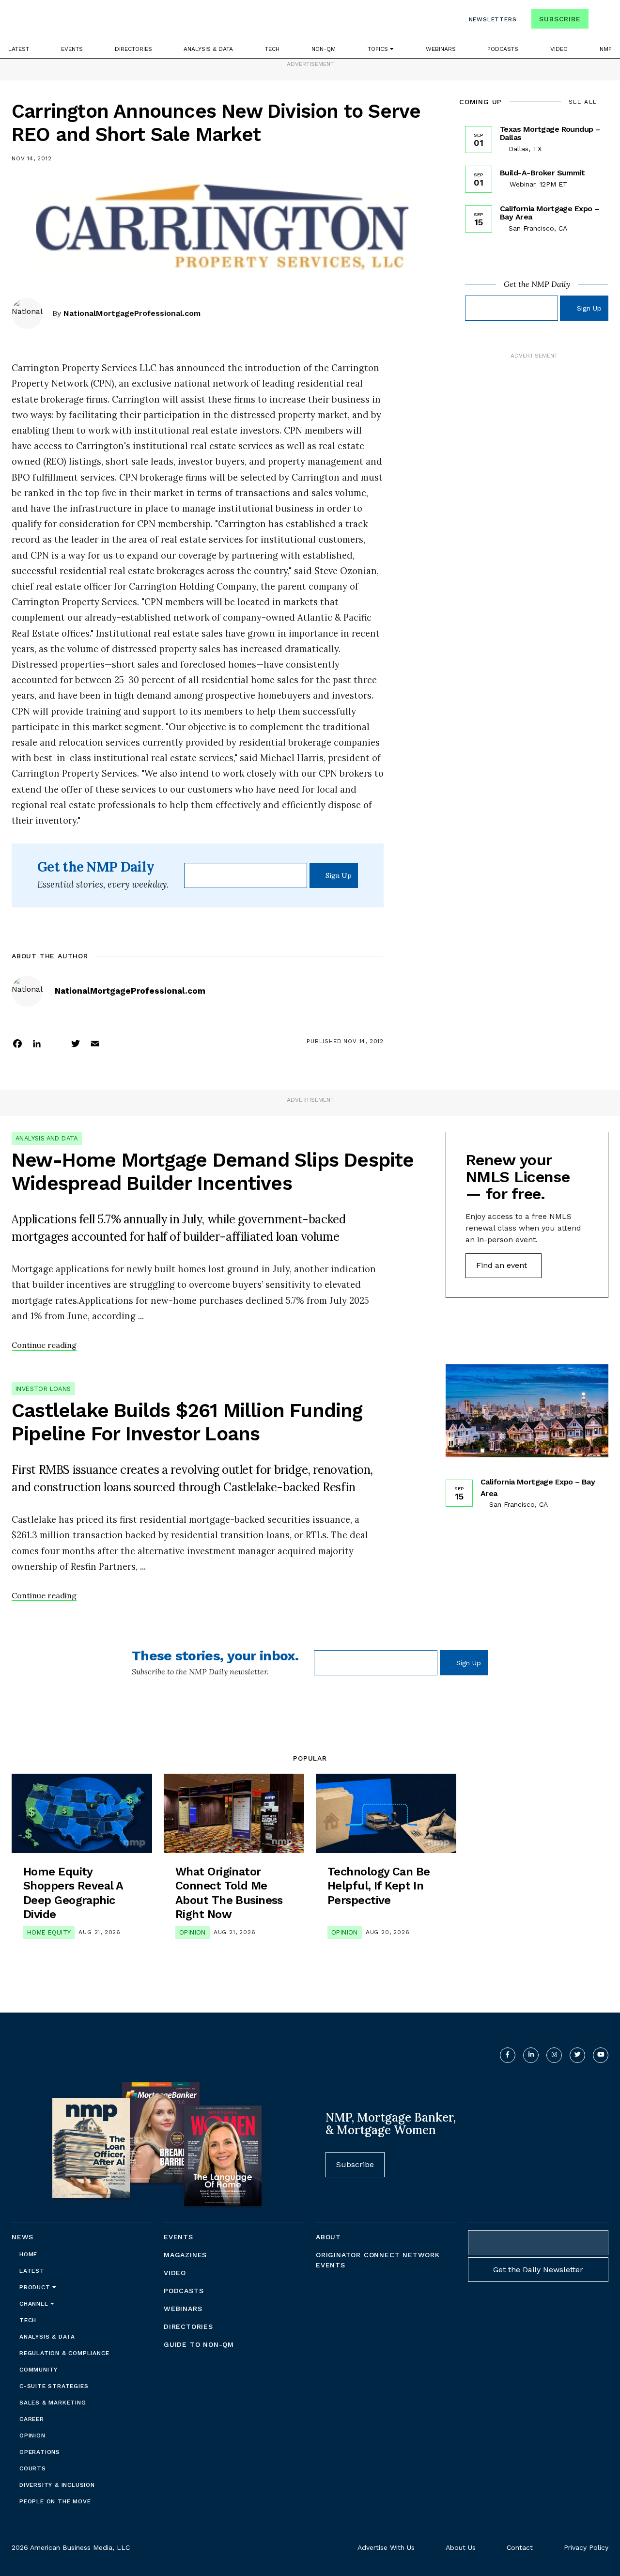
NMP (606, 49)
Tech (272, 49)
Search (600, 21)
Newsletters (493, 19)
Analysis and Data (47, 1138)
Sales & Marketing (53, 2403)
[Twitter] (76, 1043)
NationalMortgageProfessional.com (132, 313)
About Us (461, 2547)
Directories (133, 49)
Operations (40, 2452)
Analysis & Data (208, 49)
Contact (520, 2547)
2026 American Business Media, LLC (71, 2547)
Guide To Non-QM (199, 2344)
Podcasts (503, 49)
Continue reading (44, 1345)
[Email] (95, 1043)
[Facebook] (17, 1043)
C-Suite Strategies (54, 2386)
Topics (379, 49)
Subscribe (560, 19)
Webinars (441, 49)
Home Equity (49, 1932)
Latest (19, 49)
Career (32, 2419)
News (23, 2237)
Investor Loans (43, 1389)
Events (72, 49)
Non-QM (324, 49)
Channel (35, 2304)
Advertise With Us (386, 2547)
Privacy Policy (586, 2547)
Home (28, 2254)
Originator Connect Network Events (378, 2260)
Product (36, 2287)
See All (583, 102)
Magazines (185, 2255)
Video (559, 49)
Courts (33, 2468)
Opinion (193, 1932)
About (328, 2237)
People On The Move (55, 2501)
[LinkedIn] (37, 1043)
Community (39, 2370)
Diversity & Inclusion (57, 2485)
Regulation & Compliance (64, 2353)
